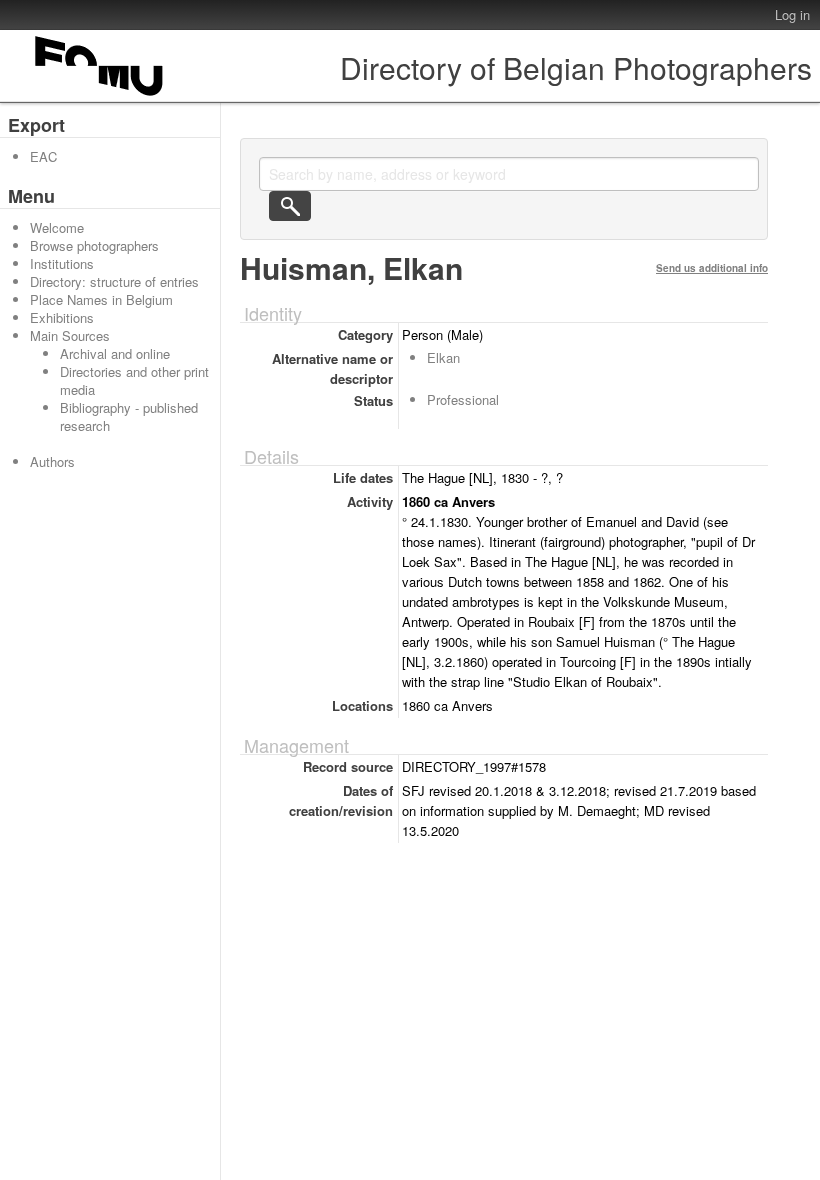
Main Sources (70, 335)
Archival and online (115, 353)
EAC (43, 156)
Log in (792, 14)
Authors (52, 461)
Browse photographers (94, 245)
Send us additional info (712, 268)
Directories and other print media (134, 380)
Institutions (62, 263)
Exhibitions (62, 317)
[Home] (100, 95)
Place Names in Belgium (101, 299)
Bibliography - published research (129, 416)
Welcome (57, 227)
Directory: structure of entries (114, 281)
